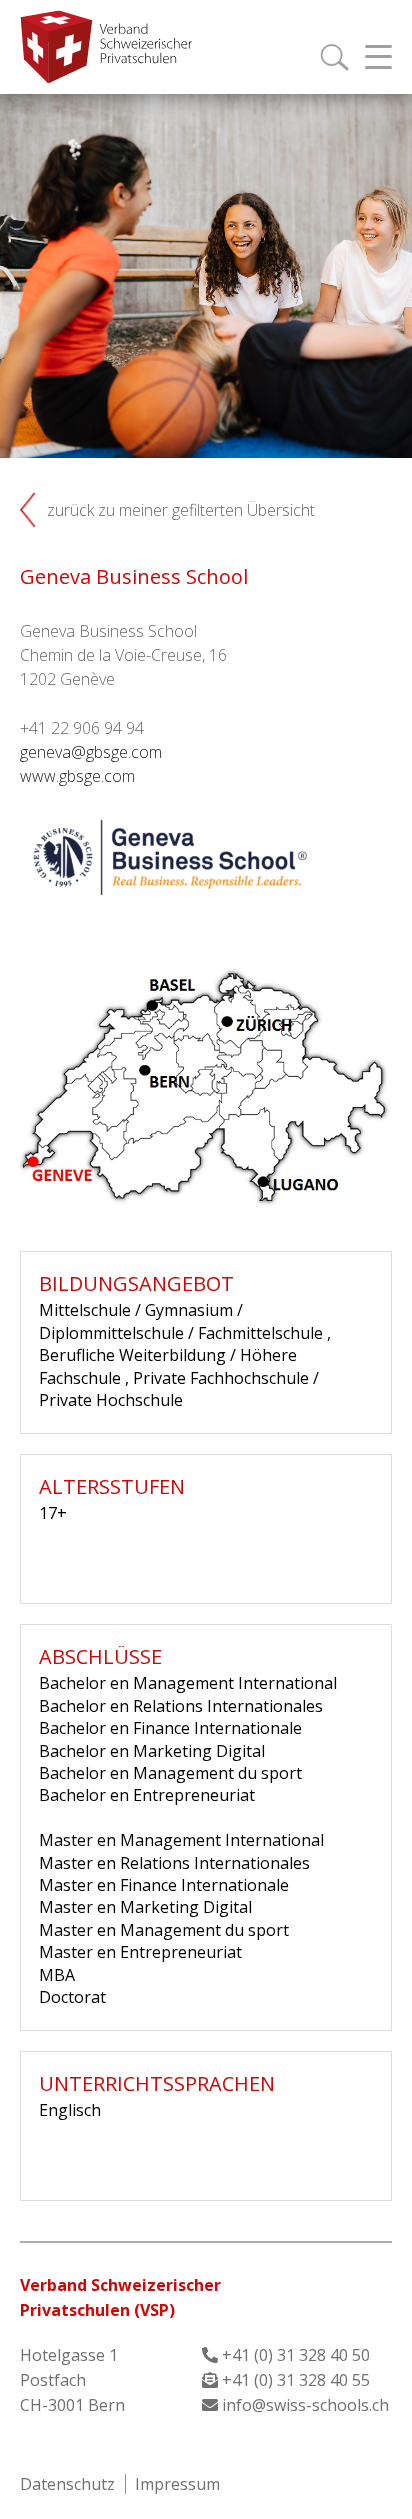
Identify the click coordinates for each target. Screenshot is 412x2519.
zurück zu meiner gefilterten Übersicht (181, 510)
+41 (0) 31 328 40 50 (296, 2355)
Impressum (177, 2484)
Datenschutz (67, 2484)
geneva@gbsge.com (91, 752)
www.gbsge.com (77, 776)
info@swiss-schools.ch (305, 2405)
